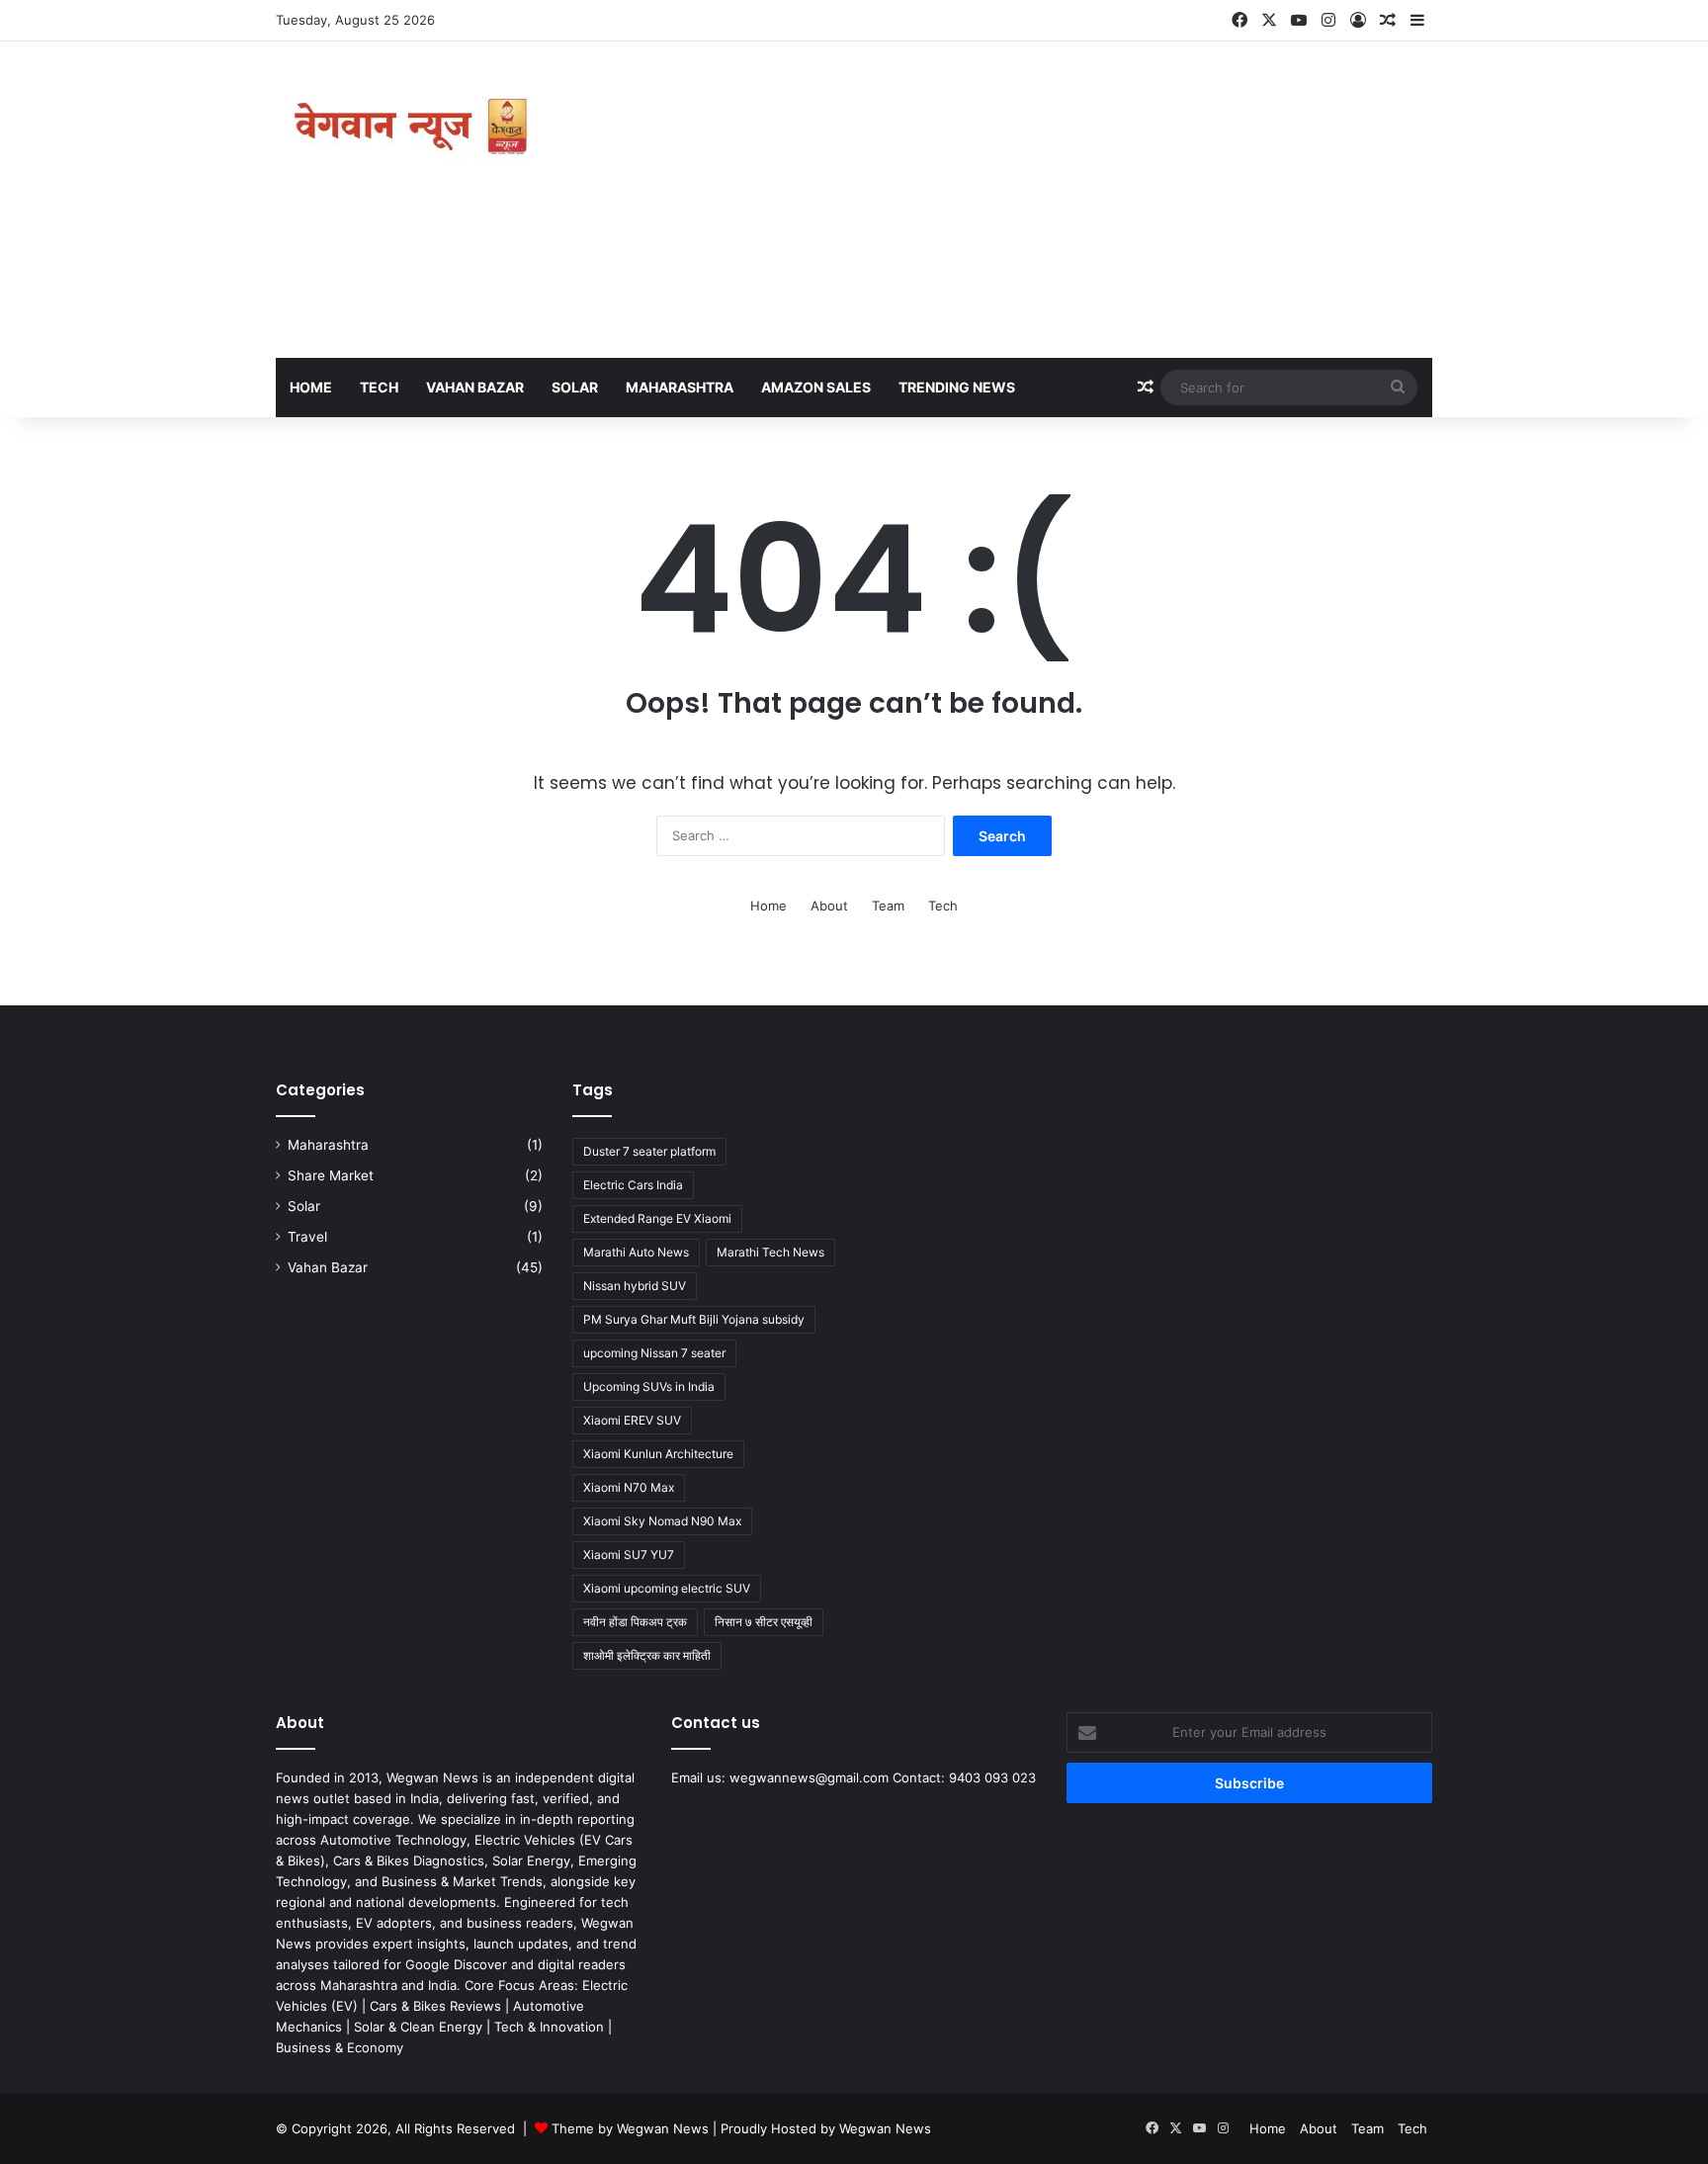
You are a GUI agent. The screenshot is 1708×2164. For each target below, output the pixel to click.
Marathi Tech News (770, 1252)
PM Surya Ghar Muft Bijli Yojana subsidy (694, 1319)
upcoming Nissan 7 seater (654, 1353)
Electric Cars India (633, 1185)
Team (888, 906)
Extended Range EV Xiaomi (657, 1218)
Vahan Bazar (475, 387)
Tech (379, 387)
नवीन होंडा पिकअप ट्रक (635, 1622)
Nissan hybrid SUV (635, 1286)
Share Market (331, 1175)
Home (311, 387)
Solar (575, 387)
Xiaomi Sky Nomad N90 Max (662, 1521)
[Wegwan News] (414, 127)
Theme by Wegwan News (630, 2128)
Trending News (957, 387)
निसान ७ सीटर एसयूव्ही (764, 1622)
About (829, 906)
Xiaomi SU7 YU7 (629, 1555)
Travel (307, 1237)
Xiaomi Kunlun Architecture (658, 1454)
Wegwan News (885, 2128)
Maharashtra (680, 387)
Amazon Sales (816, 387)
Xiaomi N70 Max (629, 1487)
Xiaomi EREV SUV (632, 1420)
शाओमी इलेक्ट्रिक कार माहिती (647, 1655)
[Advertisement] (1052, 200)
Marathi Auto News (636, 1252)
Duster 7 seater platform (649, 1151)
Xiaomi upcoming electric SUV (667, 1588)
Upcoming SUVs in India (649, 1386)
